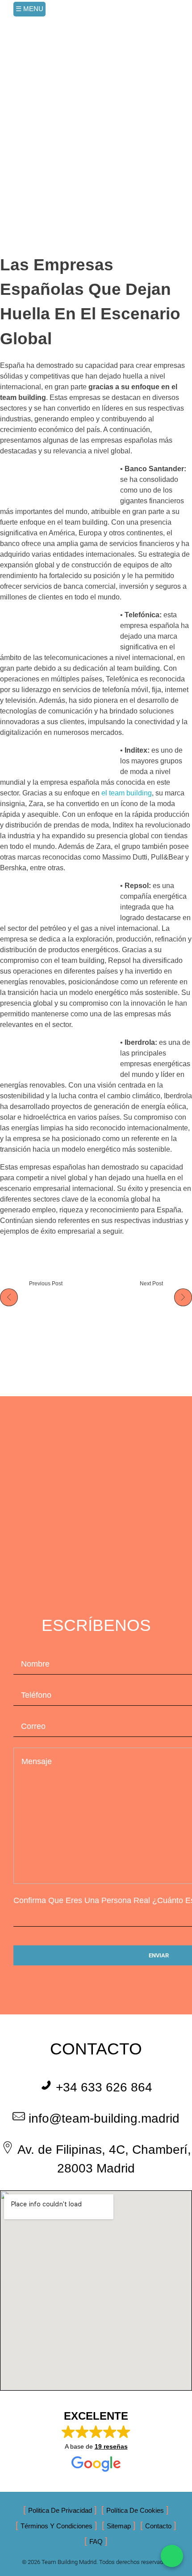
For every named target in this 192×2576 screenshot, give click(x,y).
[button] (96, 2441)
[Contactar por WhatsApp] (172, 2556)
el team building (127, 793)
